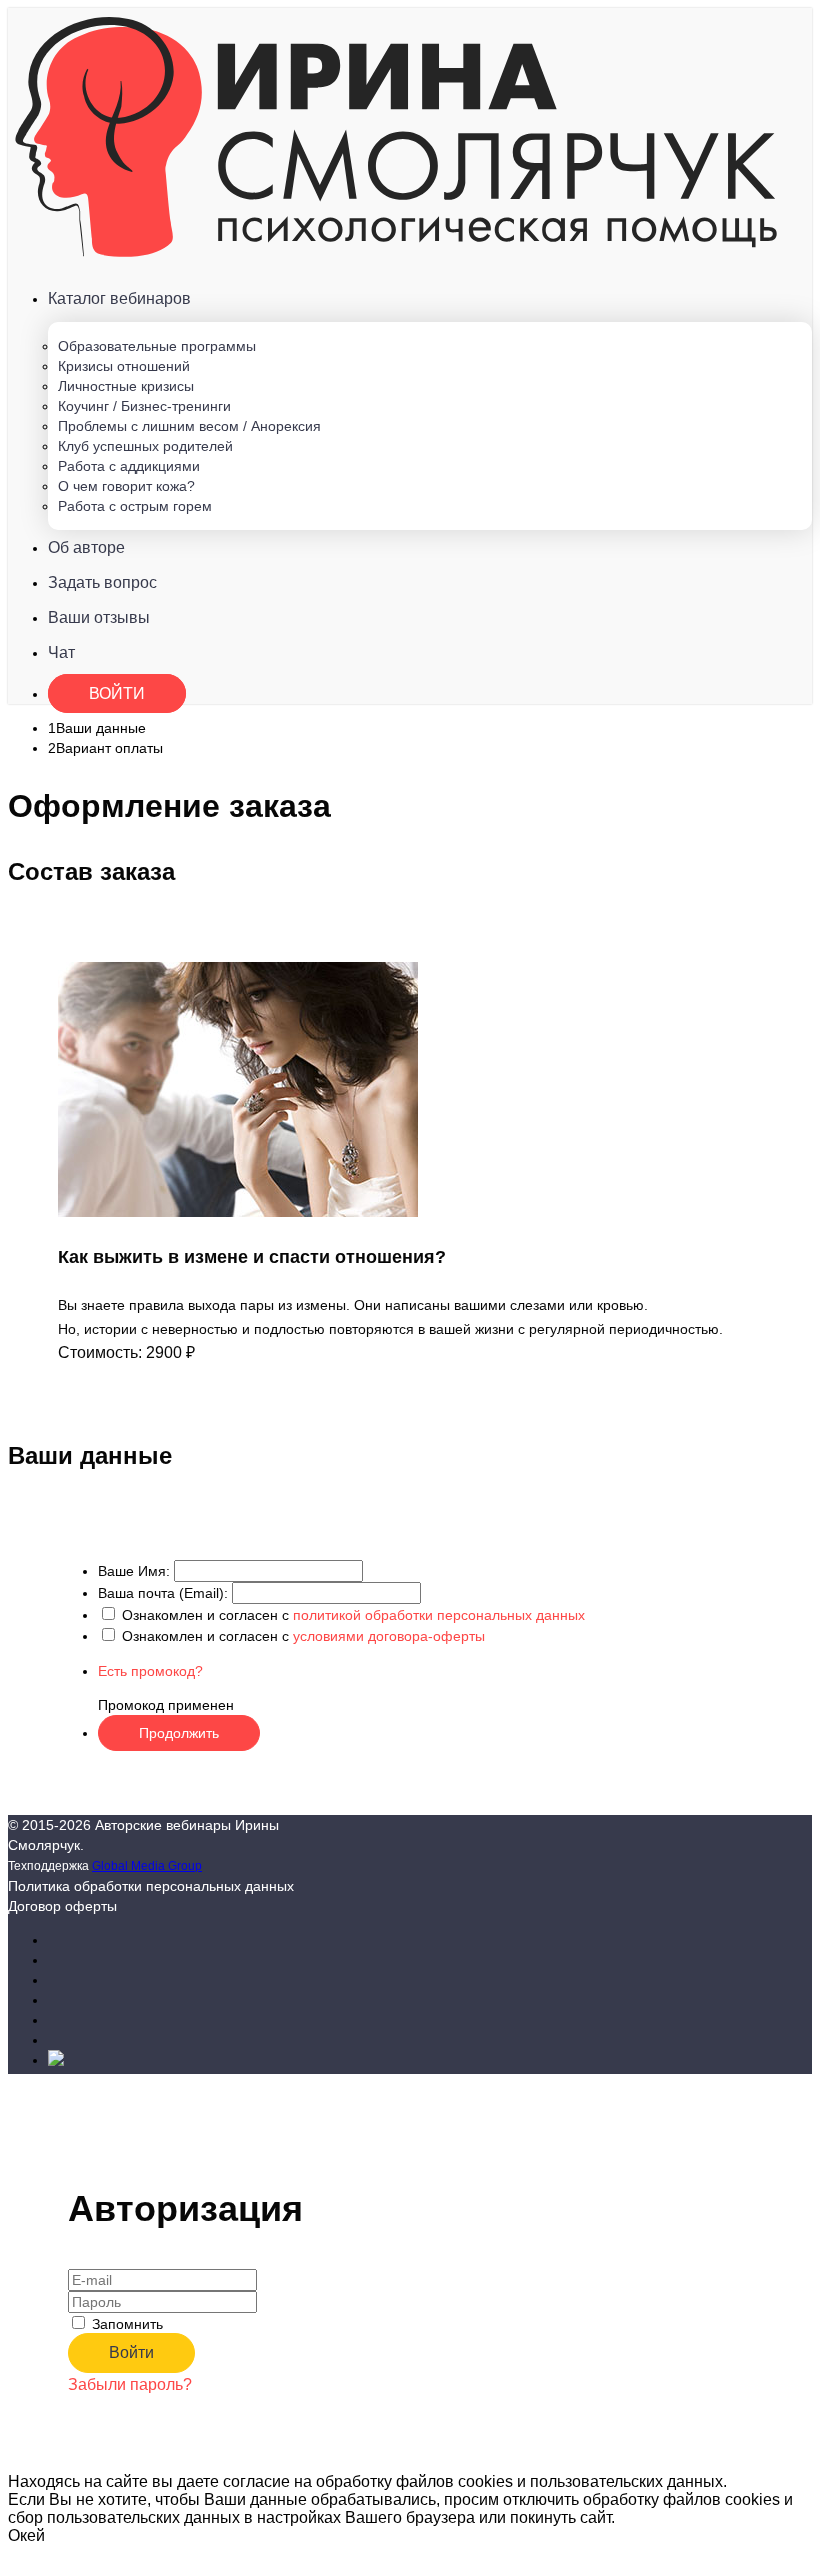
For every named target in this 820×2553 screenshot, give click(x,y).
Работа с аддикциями (129, 466)
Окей (26, 2535)
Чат (61, 652)
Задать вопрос (102, 582)
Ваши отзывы (99, 617)
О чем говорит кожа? (126, 486)
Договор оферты (62, 1906)
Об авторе (86, 547)
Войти (117, 693)
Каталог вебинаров (119, 298)
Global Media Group (147, 1865)
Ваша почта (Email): (163, 1593)
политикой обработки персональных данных (439, 1615)
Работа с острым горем (135, 506)
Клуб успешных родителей (145, 446)
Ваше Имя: (134, 1571)
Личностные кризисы (126, 386)
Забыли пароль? (130, 2384)
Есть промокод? (150, 1671)
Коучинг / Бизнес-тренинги (144, 406)
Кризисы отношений (124, 366)
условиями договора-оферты (389, 1636)
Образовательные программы (157, 346)
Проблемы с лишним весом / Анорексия (189, 426)
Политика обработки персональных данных (151, 1886)
